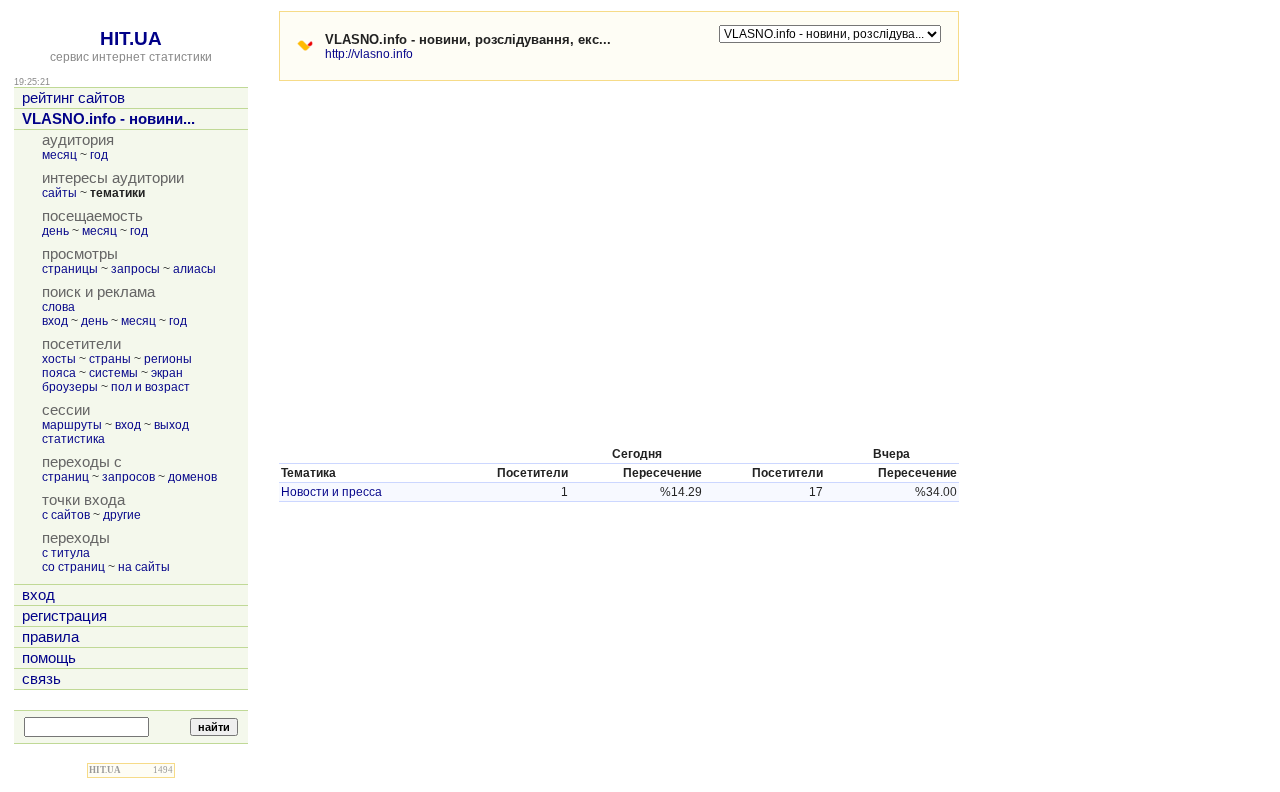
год (99, 155)
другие (122, 515)
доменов (192, 477)
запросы (135, 269)
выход (171, 425)
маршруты (72, 425)
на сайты (144, 567)
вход (55, 321)
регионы (168, 359)
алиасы (194, 269)
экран (167, 373)
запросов (128, 477)
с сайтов (66, 515)
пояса (59, 373)
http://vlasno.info (369, 54)
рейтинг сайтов (73, 98)
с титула (66, 553)
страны (110, 359)
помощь (49, 658)
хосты (59, 359)
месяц (59, 155)
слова (58, 307)
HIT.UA (131, 38)
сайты (59, 193)
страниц (65, 477)
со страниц (73, 567)
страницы (70, 269)
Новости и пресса (331, 492)
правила (50, 637)
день (55, 231)
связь (41, 679)
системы (113, 373)
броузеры (70, 387)
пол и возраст (150, 387)
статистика (73, 439)
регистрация (64, 616)
